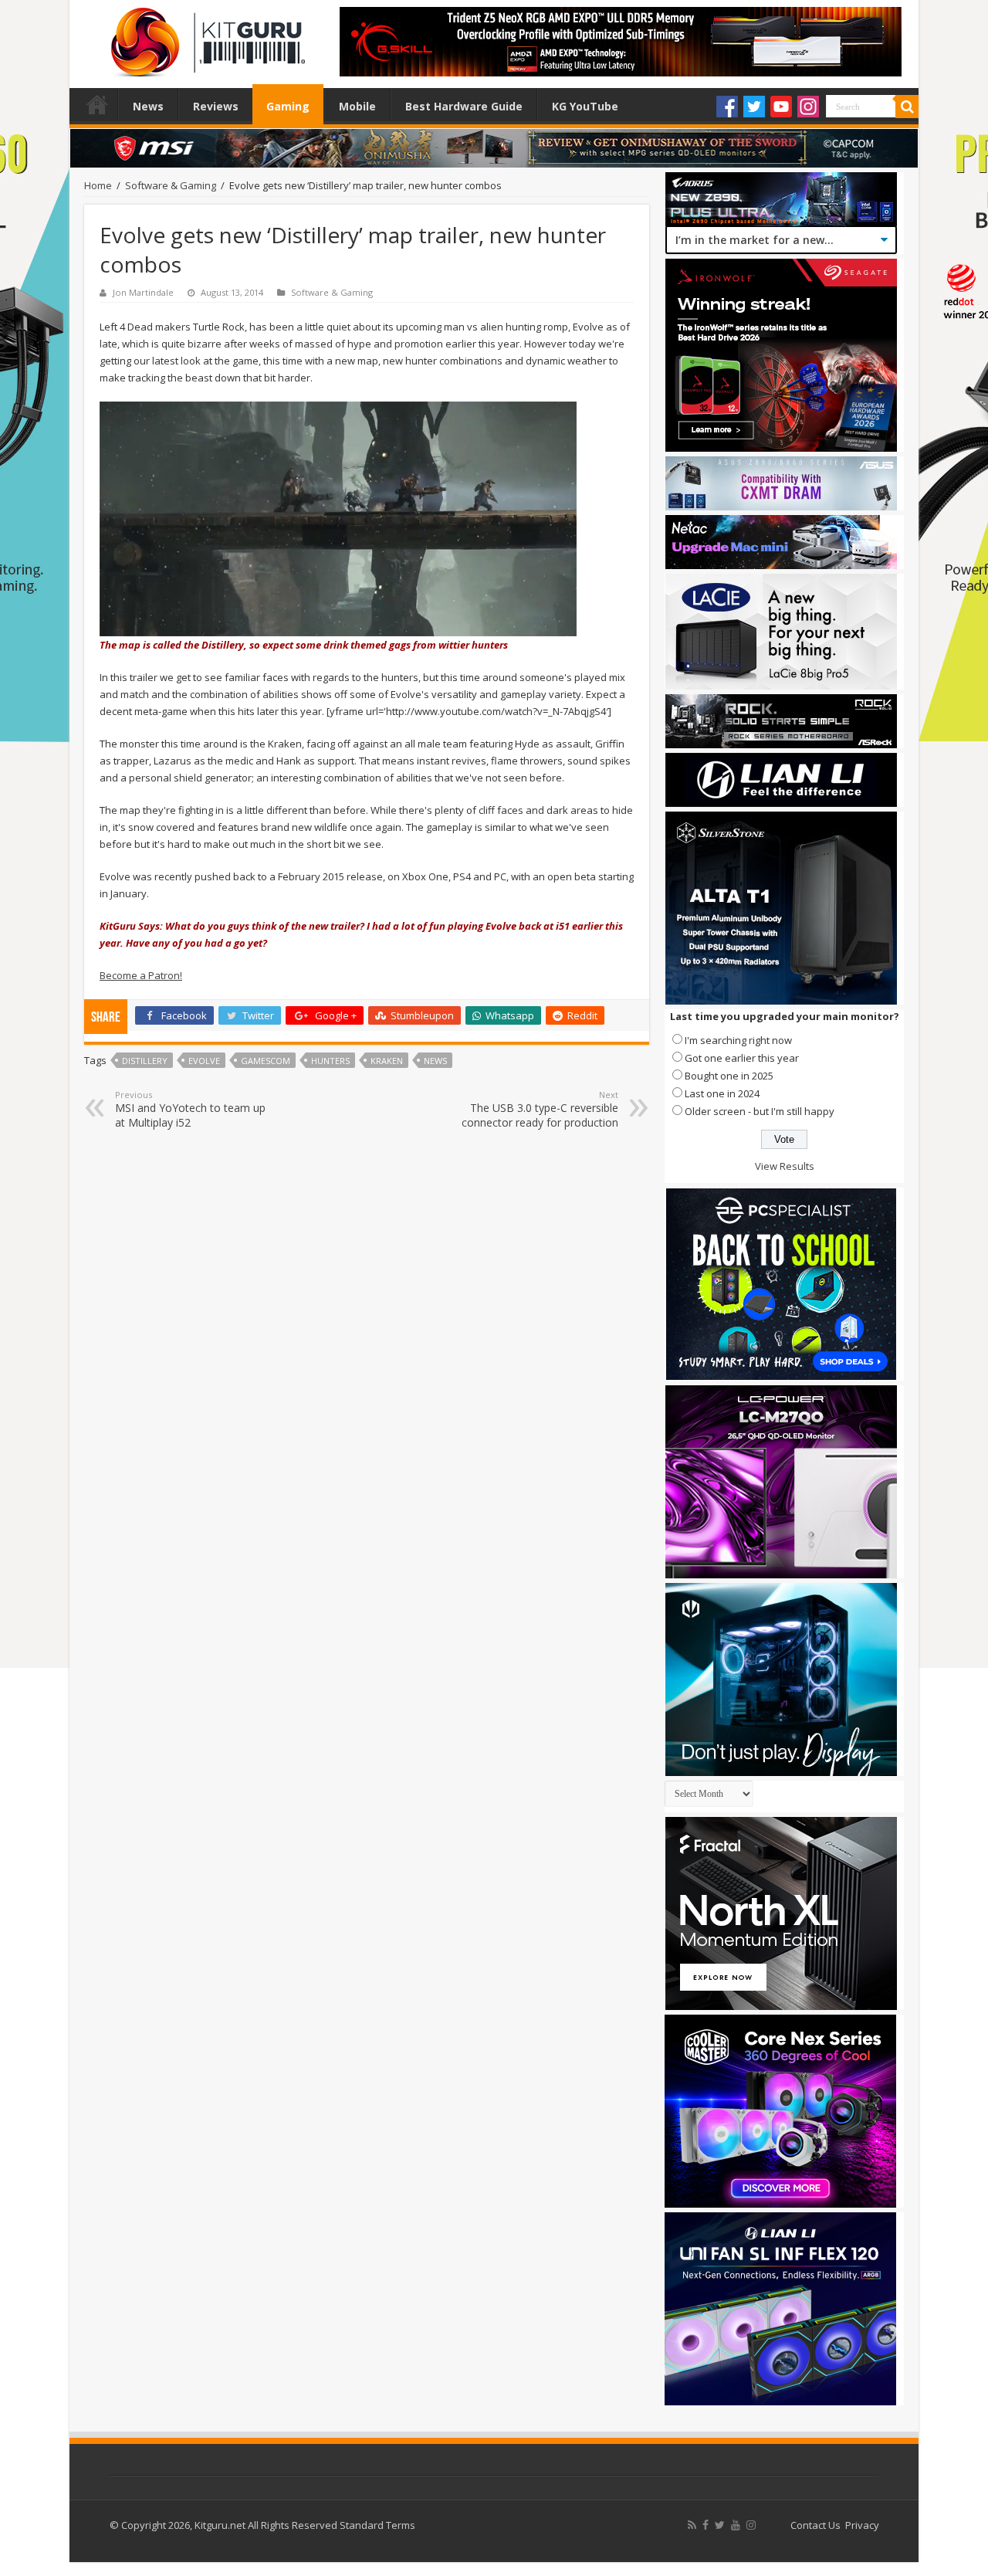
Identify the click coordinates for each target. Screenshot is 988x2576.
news (435, 1061)
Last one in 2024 (722, 1093)
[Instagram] (808, 107)
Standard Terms (377, 2525)
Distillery (145, 1061)
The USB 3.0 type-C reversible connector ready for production (540, 1109)
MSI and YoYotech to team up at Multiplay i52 (190, 1109)
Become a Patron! (141, 975)
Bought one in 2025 (729, 1076)
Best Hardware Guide (464, 106)
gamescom (266, 1061)
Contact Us (815, 2525)
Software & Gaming (171, 185)
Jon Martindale (143, 292)
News (148, 106)
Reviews (216, 106)
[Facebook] (727, 107)
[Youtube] (781, 107)
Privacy (862, 2525)
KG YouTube (585, 106)
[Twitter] (754, 107)
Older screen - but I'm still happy (760, 1111)
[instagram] (751, 2525)
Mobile (357, 106)
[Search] (907, 107)
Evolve (204, 1061)
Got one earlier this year (742, 1058)
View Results (785, 1166)
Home (97, 104)
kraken (387, 1061)
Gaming (288, 106)
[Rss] (692, 2525)
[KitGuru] (205, 37)
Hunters (330, 1061)
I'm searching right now (738, 1040)
